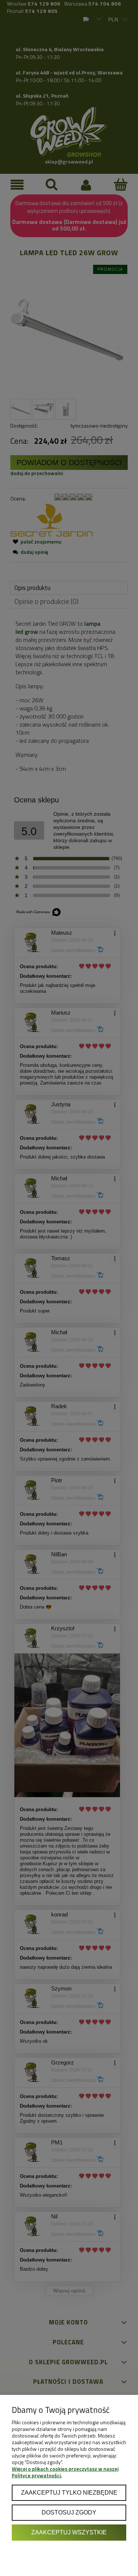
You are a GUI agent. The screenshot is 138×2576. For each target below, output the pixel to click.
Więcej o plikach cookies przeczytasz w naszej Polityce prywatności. (65, 2472)
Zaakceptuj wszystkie (69, 2532)
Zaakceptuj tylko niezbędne (69, 2492)
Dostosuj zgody (69, 2512)
